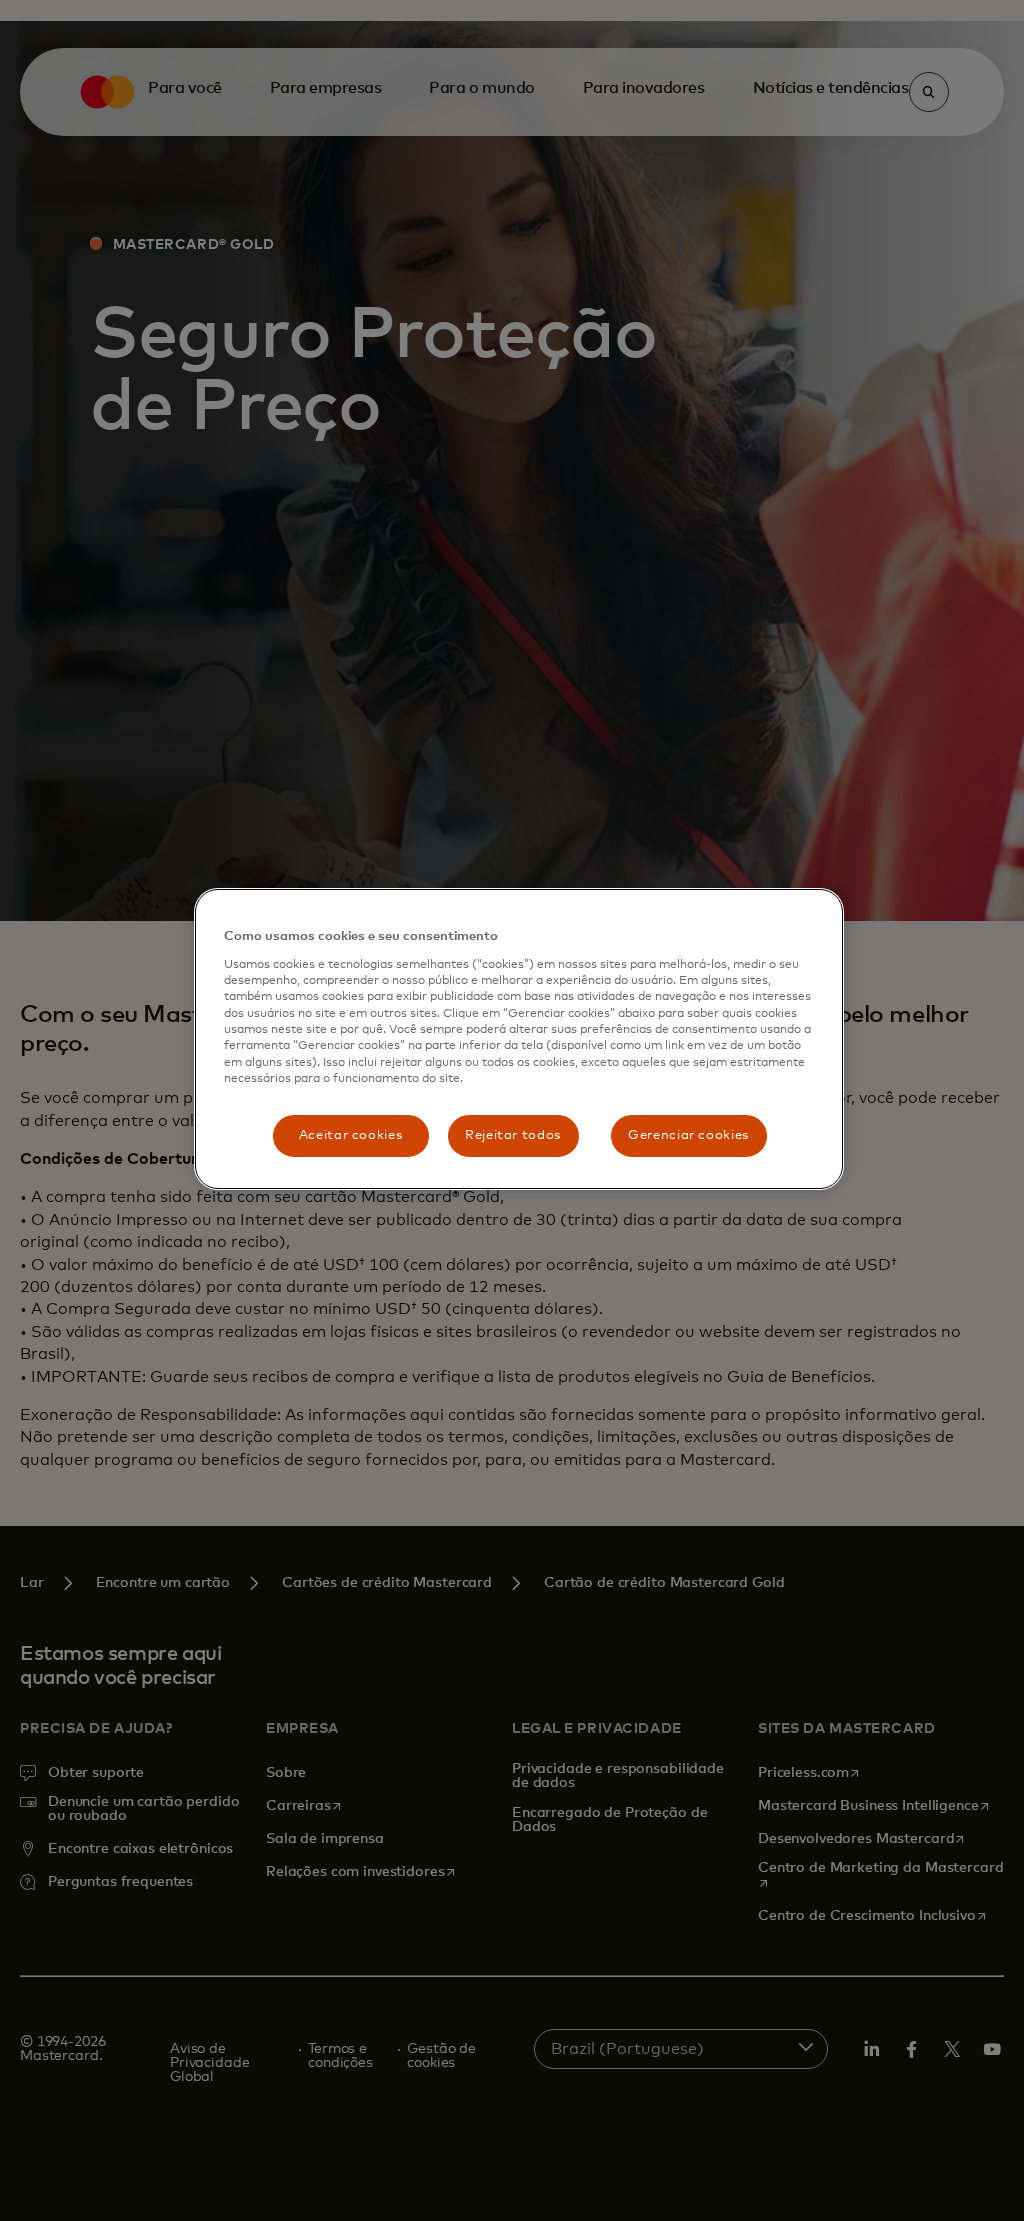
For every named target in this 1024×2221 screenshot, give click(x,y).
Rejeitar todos (513, 1135)
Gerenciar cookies (688, 1135)
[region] (519, 1038)
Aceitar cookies (351, 1135)
